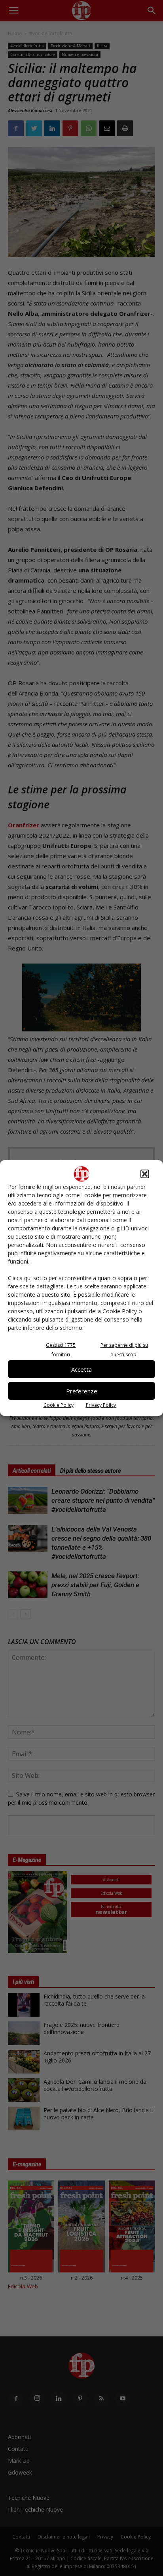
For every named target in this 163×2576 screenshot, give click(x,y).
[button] (145, 1174)
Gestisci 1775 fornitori (61, 1350)
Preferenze (82, 1391)
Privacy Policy (101, 1405)
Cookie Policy (59, 1405)
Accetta (81, 1369)
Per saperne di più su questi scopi (124, 1350)
